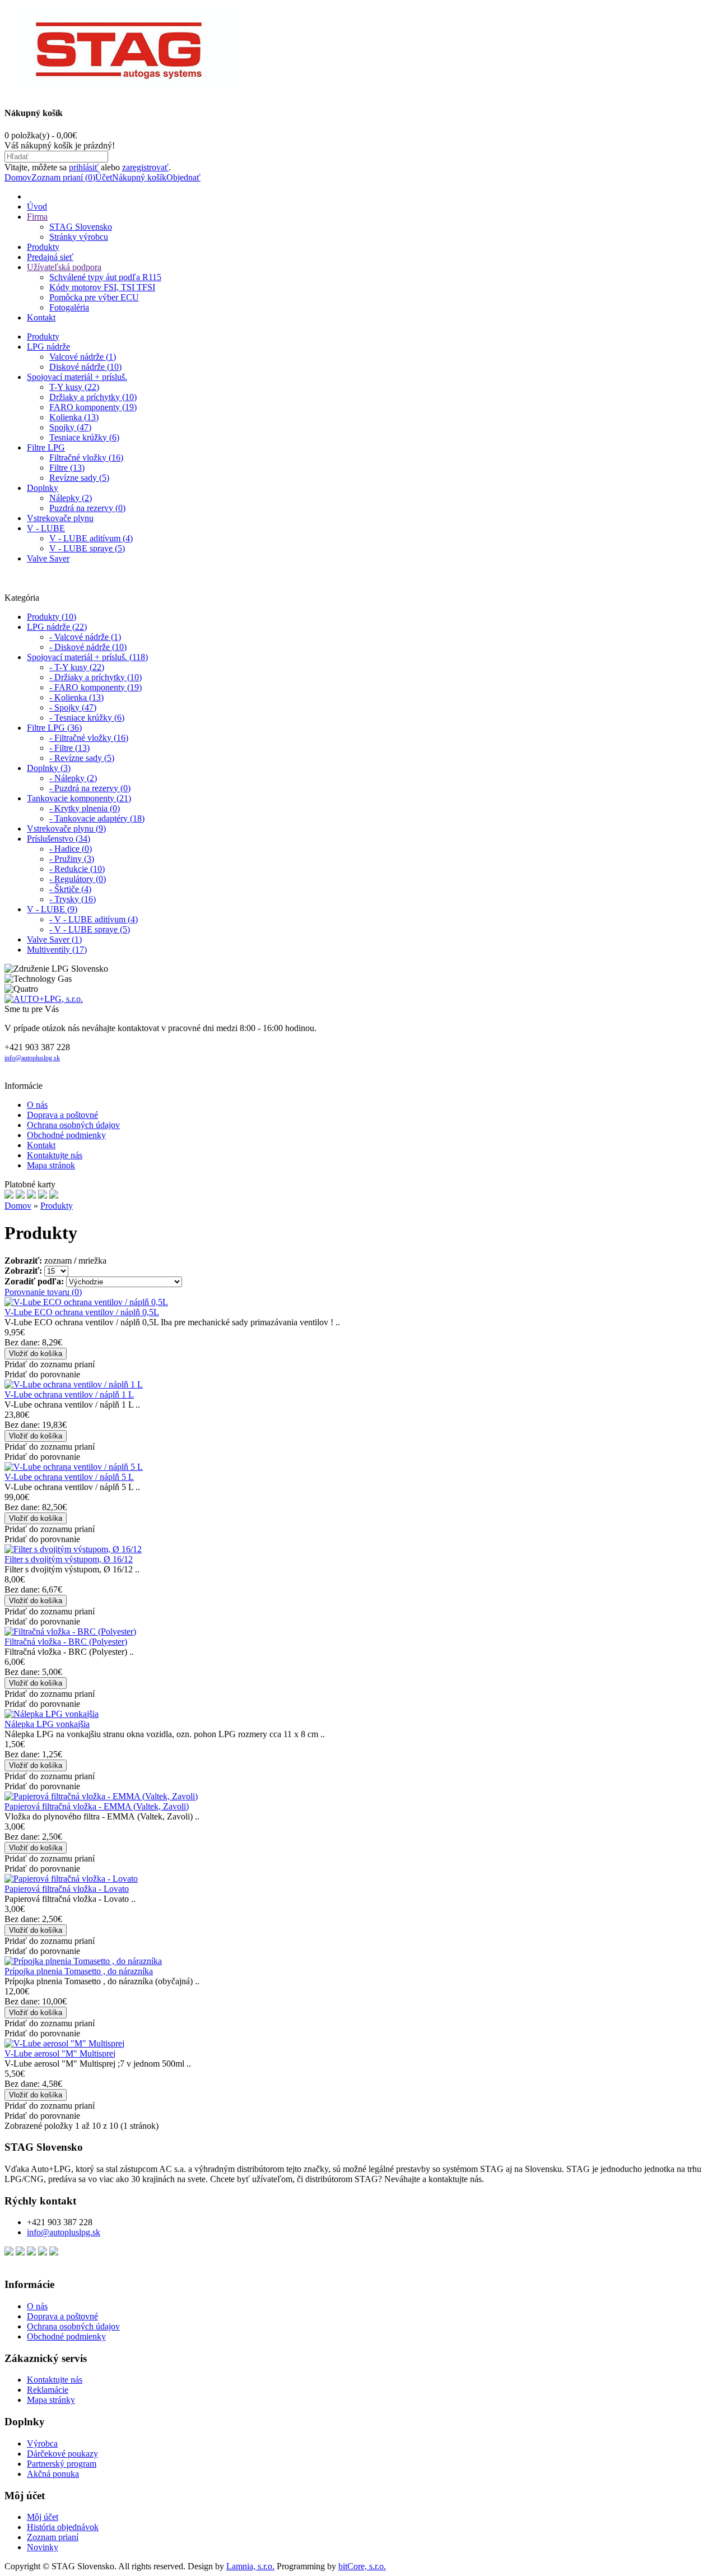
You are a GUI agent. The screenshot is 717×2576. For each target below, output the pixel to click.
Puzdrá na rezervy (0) (87, 508)
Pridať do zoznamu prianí (50, 1364)
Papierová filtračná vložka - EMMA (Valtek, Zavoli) (97, 1806)
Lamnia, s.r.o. (250, 2566)
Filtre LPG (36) (54, 728)
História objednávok (63, 2527)
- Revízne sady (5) (82, 758)
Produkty (43, 247)
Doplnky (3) (49, 768)
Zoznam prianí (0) (63, 177)
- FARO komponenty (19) (96, 687)
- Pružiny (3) (72, 859)
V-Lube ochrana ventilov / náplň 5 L (69, 1477)
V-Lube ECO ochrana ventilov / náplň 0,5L (82, 1312)
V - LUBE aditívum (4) (91, 538)
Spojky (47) (70, 427)
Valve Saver (48, 558)
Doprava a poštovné (62, 1115)
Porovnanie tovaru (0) (43, 1292)
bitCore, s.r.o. (362, 2566)
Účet (104, 177)
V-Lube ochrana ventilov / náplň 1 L (69, 1394)
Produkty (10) (52, 617)
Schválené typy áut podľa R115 (105, 277)
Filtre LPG (46, 447)
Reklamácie (48, 2390)
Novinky (43, 2547)
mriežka (92, 1261)
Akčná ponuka (53, 2474)
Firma (37, 217)
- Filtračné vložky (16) (89, 738)
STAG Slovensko (81, 227)
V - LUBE (46, 528)
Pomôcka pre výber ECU (94, 297)
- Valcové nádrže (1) (85, 637)
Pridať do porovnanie (42, 1374)
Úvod (37, 206)
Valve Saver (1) (54, 939)
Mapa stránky (51, 2400)
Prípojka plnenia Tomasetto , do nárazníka (79, 1971)
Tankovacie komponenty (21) (79, 798)
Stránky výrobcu (79, 237)
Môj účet (43, 2517)
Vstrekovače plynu (60, 518)
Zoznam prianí (53, 2537)
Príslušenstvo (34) (59, 839)
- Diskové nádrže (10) (88, 647)
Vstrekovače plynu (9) (66, 829)
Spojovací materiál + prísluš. (77, 377)
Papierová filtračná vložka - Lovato (67, 1889)
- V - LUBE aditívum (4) (94, 919)
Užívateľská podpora (64, 267)
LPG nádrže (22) (57, 627)
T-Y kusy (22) (74, 387)
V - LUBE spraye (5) (87, 548)
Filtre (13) (67, 468)
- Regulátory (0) (78, 879)
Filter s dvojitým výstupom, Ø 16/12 (69, 1559)
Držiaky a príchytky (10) (93, 397)
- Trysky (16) (73, 899)
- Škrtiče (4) (70, 889)
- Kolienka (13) (76, 697)
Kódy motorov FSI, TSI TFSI (102, 287)
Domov (18, 177)
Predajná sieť (50, 257)
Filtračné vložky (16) (86, 458)
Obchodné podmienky (66, 1135)
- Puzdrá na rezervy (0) (90, 788)
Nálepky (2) (71, 498)
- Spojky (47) (73, 707)
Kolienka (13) (74, 417)
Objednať (183, 177)
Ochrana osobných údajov (73, 1125)
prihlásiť (84, 167)
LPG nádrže (48, 347)
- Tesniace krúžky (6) (87, 718)
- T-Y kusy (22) (77, 667)
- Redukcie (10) (77, 869)
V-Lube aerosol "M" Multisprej (60, 2053)
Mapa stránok (51, 1165)
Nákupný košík (139, 177)
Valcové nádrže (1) (83, 357)
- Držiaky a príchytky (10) (96, 677)
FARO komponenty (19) (93, 407)
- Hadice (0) (71, 849)
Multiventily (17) (57, 950)
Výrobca (42, 2443)
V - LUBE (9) (52, 909)
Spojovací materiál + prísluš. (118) (87, 657)
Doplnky (43, 488)
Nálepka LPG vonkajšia (47, 1724)
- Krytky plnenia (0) (85, 808)
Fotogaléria (69, 307)
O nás (37, 1105)
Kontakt (41, 317)
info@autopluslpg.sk (32, 1058)
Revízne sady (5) (79, 478)
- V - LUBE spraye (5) (90, 929)
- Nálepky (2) (73, 778)
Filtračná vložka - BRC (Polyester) (66, 1642)
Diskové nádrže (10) (85, 367)
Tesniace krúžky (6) (84, 437)
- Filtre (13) (69, 748)
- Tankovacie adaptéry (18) (97, 818)
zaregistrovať (145, 167)
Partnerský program (62, 2464)
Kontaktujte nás (55, 1155)
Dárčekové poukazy (62, 2454)
